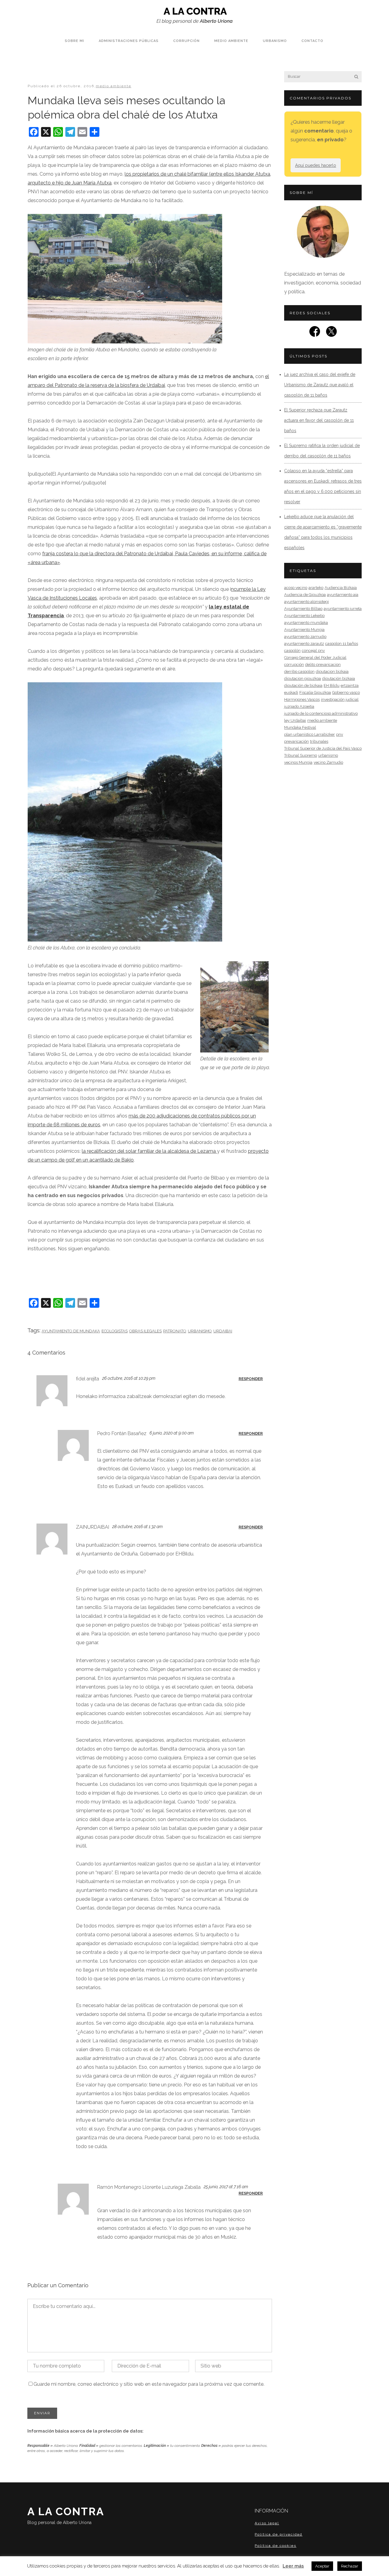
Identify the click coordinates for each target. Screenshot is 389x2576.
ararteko (316, 588)
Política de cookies (275, 2546)
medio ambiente (114, 86)
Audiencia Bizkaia (341, 588)
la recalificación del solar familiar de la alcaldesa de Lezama (149, 1151)
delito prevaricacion (323, 665)
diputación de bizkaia (303, 685)
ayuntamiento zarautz (304, 644)
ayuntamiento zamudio (305, 637)
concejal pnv (313, 651)
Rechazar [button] (350, 2566)
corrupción (294, 665)
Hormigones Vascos (302, 699)
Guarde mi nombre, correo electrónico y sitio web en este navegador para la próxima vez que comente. (149, 2384)
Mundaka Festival (300, 727)
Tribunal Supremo (301, 755)
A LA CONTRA (66, 2515)
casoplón (292, 651)
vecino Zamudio (328, 762)
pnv (340, 734)
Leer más (293, 2566)
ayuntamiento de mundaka (71, 1331)
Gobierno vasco (346, 692)
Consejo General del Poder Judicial (315, 658)
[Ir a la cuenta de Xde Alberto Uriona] (331, 333)
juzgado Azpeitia (299, 706)
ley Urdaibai (295, 720)
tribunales (319, 741)
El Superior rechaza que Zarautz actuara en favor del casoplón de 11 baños (319, 420)
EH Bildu (332, 685)
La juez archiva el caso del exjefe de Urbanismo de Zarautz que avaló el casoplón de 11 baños (320, 385)
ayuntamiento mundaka (306, 623)
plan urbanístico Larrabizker (310, 734)
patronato (175, 1331)
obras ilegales (145, 1331)
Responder (251, 1379)
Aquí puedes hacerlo (316, 165)
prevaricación (296, 741)
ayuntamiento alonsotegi (306, 602)
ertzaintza (350, 685)
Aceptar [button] (322, 2566)
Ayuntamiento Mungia (304, 630)
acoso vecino (296, 588)
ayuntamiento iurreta (343, 609)
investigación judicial (340, 699)
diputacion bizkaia (332, 672)
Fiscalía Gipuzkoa (315, 692)
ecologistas (115, 1331)
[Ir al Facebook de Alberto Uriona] (315, 333)
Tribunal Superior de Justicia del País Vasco (323, 748)
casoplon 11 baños (342, 644)
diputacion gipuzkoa (303, 678)
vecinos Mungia (298, 762)
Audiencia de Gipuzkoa (305, 595)
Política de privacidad (279, 2534)
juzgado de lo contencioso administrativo (321, 713)
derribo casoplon (299, 672)
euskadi (291, 692)
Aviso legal (267, 2523)
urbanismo (200, 1331)
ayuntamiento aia (343, 595)
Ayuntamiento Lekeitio (304, 616)
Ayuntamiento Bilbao (303, 609)
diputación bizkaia (339, 678)
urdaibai (223, 1331)
